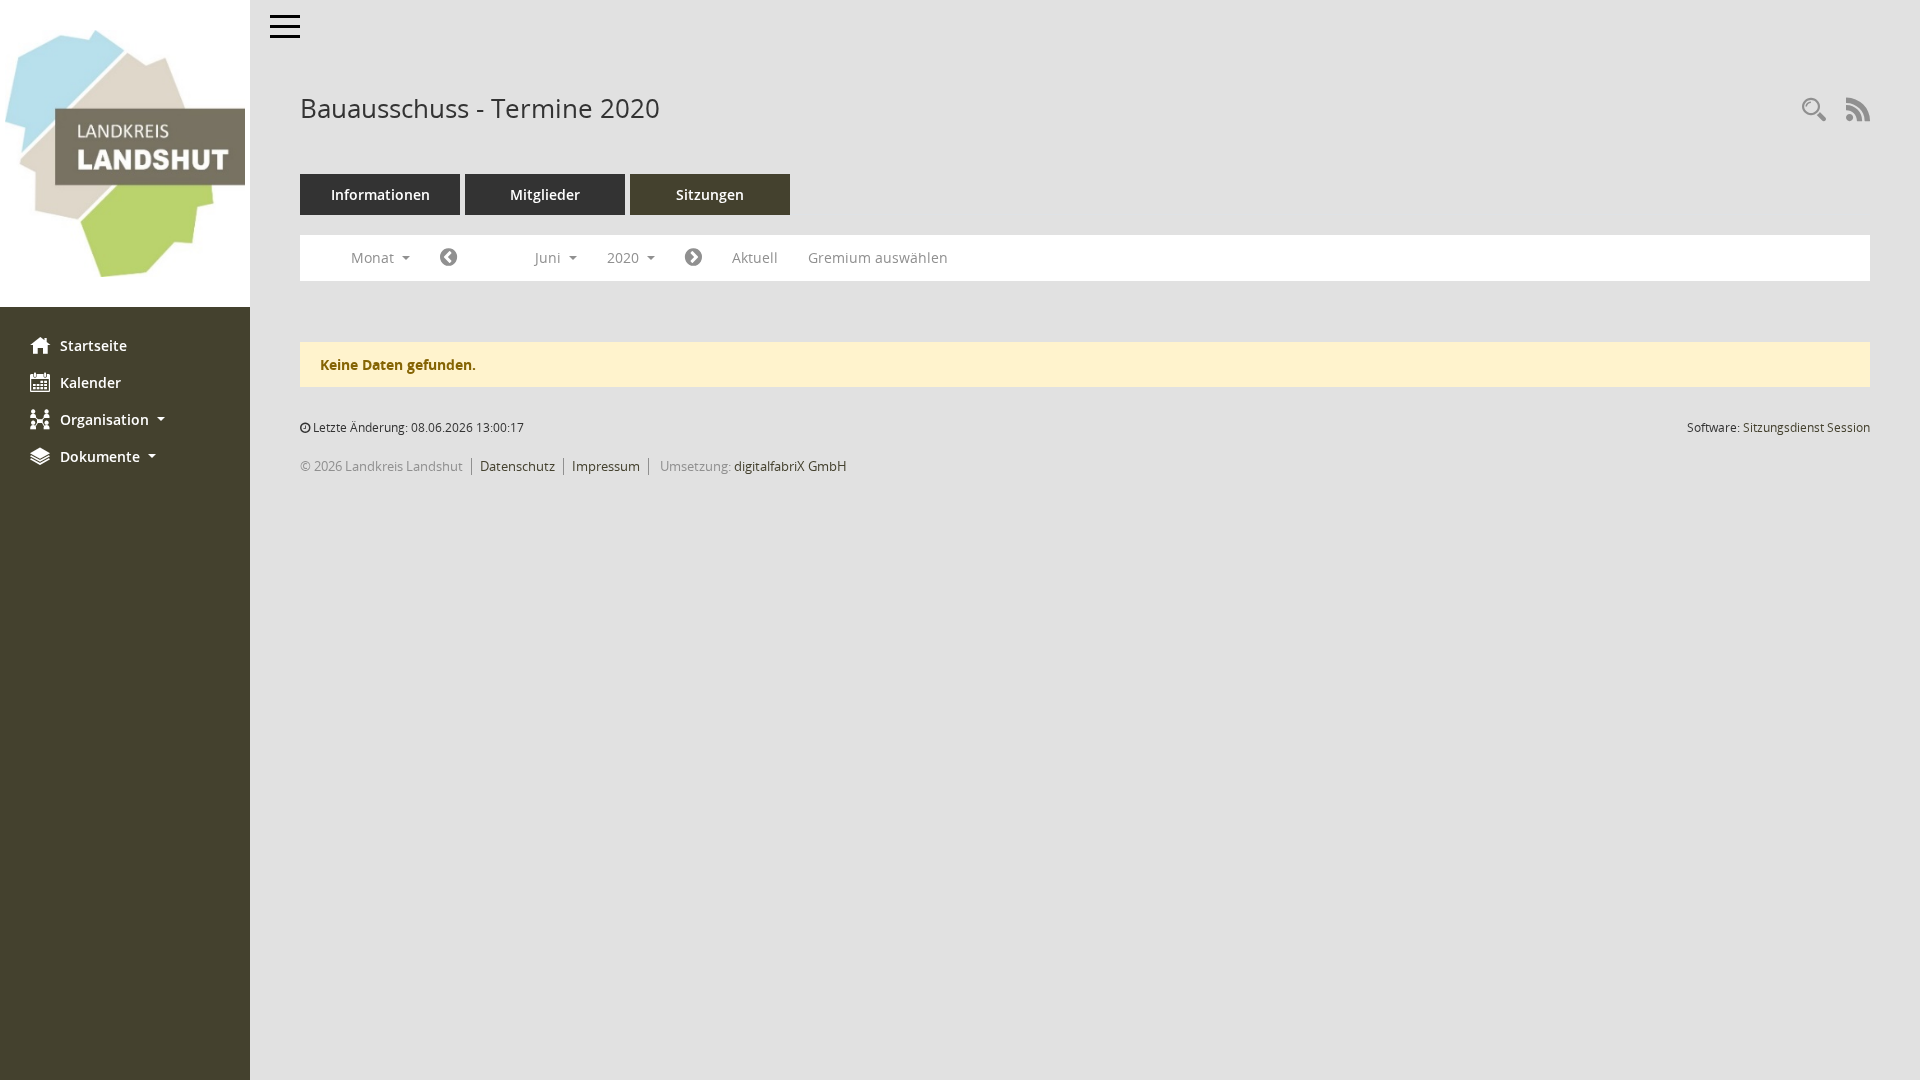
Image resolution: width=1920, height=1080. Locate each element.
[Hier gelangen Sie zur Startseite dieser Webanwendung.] (125, 153)
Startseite (93, 345)
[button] (125, 419)
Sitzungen (710, 194)
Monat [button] (374, 257)
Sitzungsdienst (1806, 427)
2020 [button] (625, 257)
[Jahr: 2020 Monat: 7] (693, 258)
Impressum (606, 466)
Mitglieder (545, 194)
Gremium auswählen (878, 257)
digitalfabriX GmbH (790, 466)
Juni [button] (550, 257)
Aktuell (755, 257)
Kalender (90, 382)
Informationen (380, 194)
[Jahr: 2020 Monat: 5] (448, 258)
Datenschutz (517, 466)
